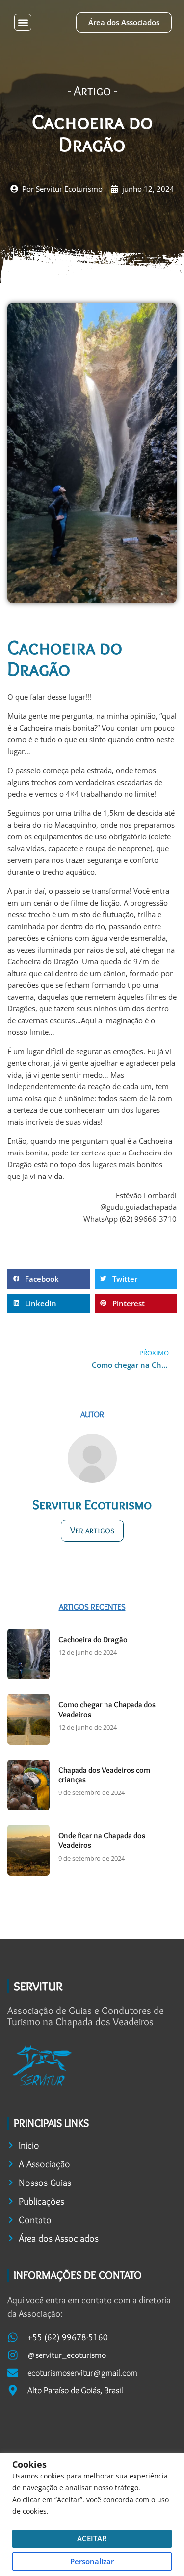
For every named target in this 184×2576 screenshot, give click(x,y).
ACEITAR (92, 2538)
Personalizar (92, 2561)
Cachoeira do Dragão (93, 1639)
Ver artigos (92, 1530)
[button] (23, 22)
